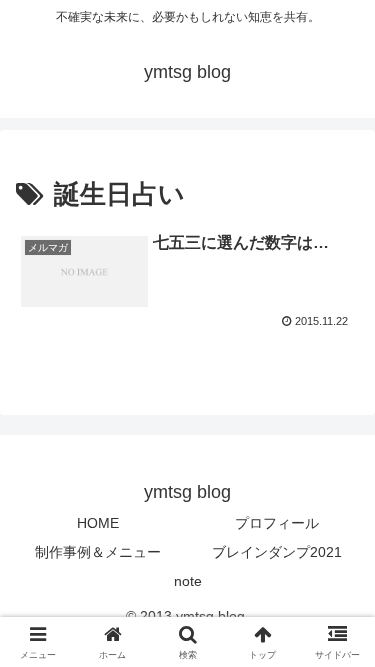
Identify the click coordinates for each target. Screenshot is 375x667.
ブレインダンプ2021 (277, 552)
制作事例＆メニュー (98, 552)
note (188, 581)
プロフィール (277, 523)
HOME (98, 523)
